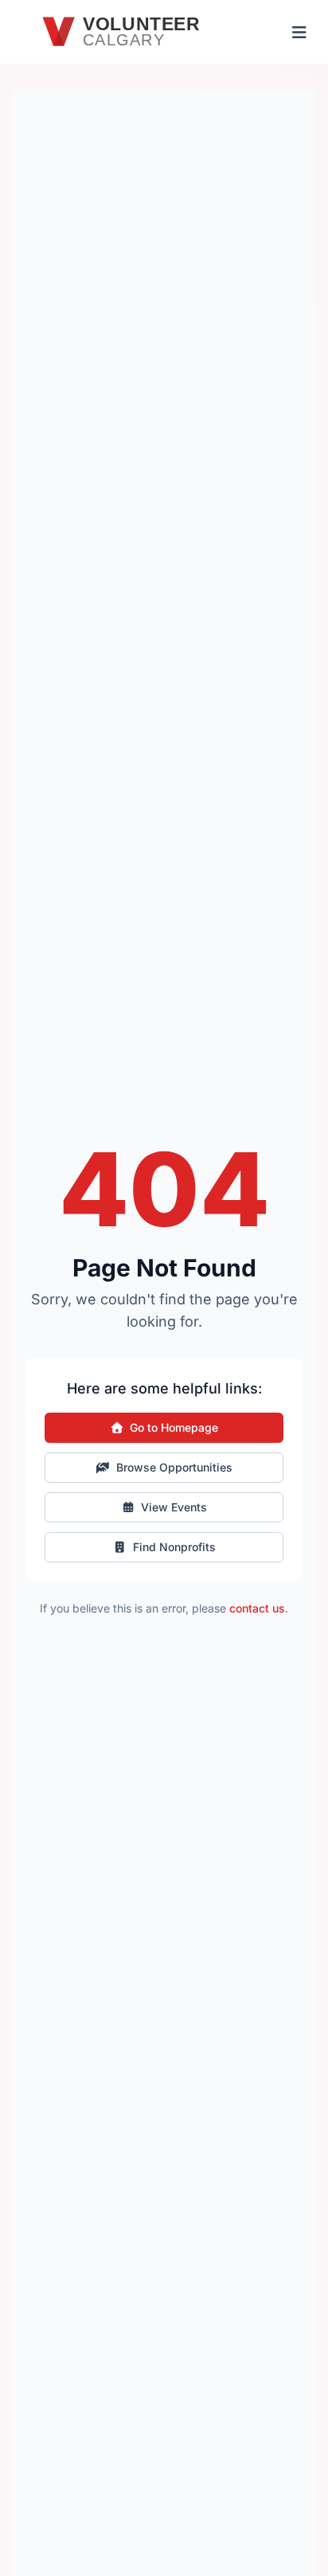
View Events (174, 1507)
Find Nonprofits (174, 1547)
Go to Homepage (174, 1427)
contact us (257, 1608)
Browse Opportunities (174, 1467)
